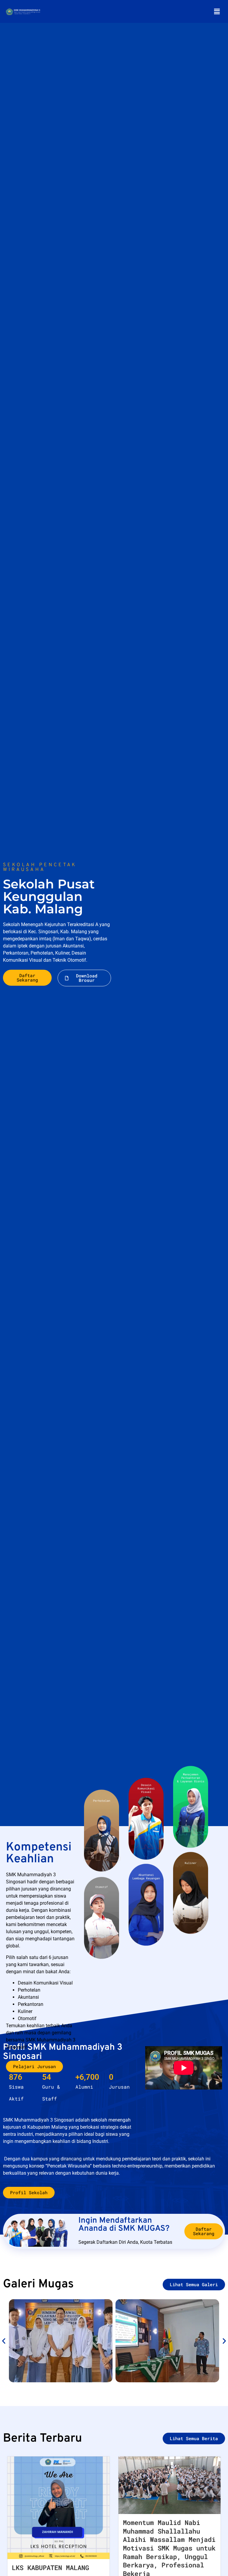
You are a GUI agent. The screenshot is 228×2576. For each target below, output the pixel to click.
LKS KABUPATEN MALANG (50, 2568)
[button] (217, 11)
